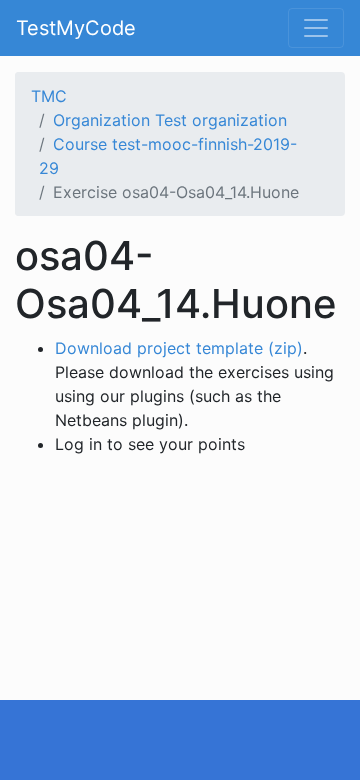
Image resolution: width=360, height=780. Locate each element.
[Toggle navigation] (316, 28)
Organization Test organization (170, 120)
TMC (49, 96)
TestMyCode (76, 28)
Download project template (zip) (179, 348)
